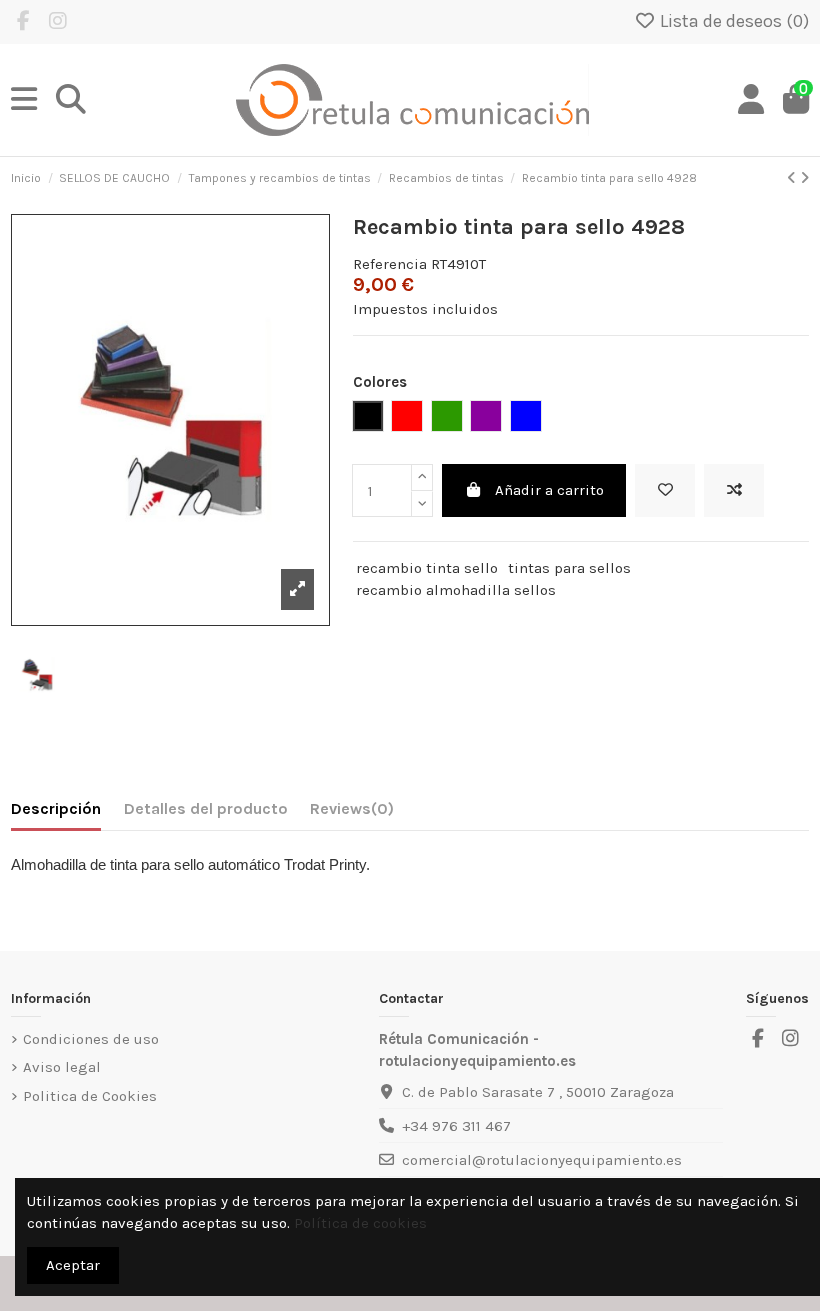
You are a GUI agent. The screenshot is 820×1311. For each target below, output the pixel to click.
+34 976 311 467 (456, 1126)
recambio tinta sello (427, 568)
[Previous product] (793, 178)
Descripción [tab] (56, 808)
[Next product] (804, 178)
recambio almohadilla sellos (456, 590)
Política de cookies (360, 1223)
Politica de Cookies (90, 1096)
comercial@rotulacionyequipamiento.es (542, 1160)
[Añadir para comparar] (734, 490)
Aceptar (73, 1265)
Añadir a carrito (549, 490)
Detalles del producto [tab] (206, 808)
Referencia (390, 264)
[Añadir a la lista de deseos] (665, 490)
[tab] (352, 813)
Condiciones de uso (91, 1039)
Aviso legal (62, 1067)
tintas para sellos (569, 568)
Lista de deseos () (732, 21)
